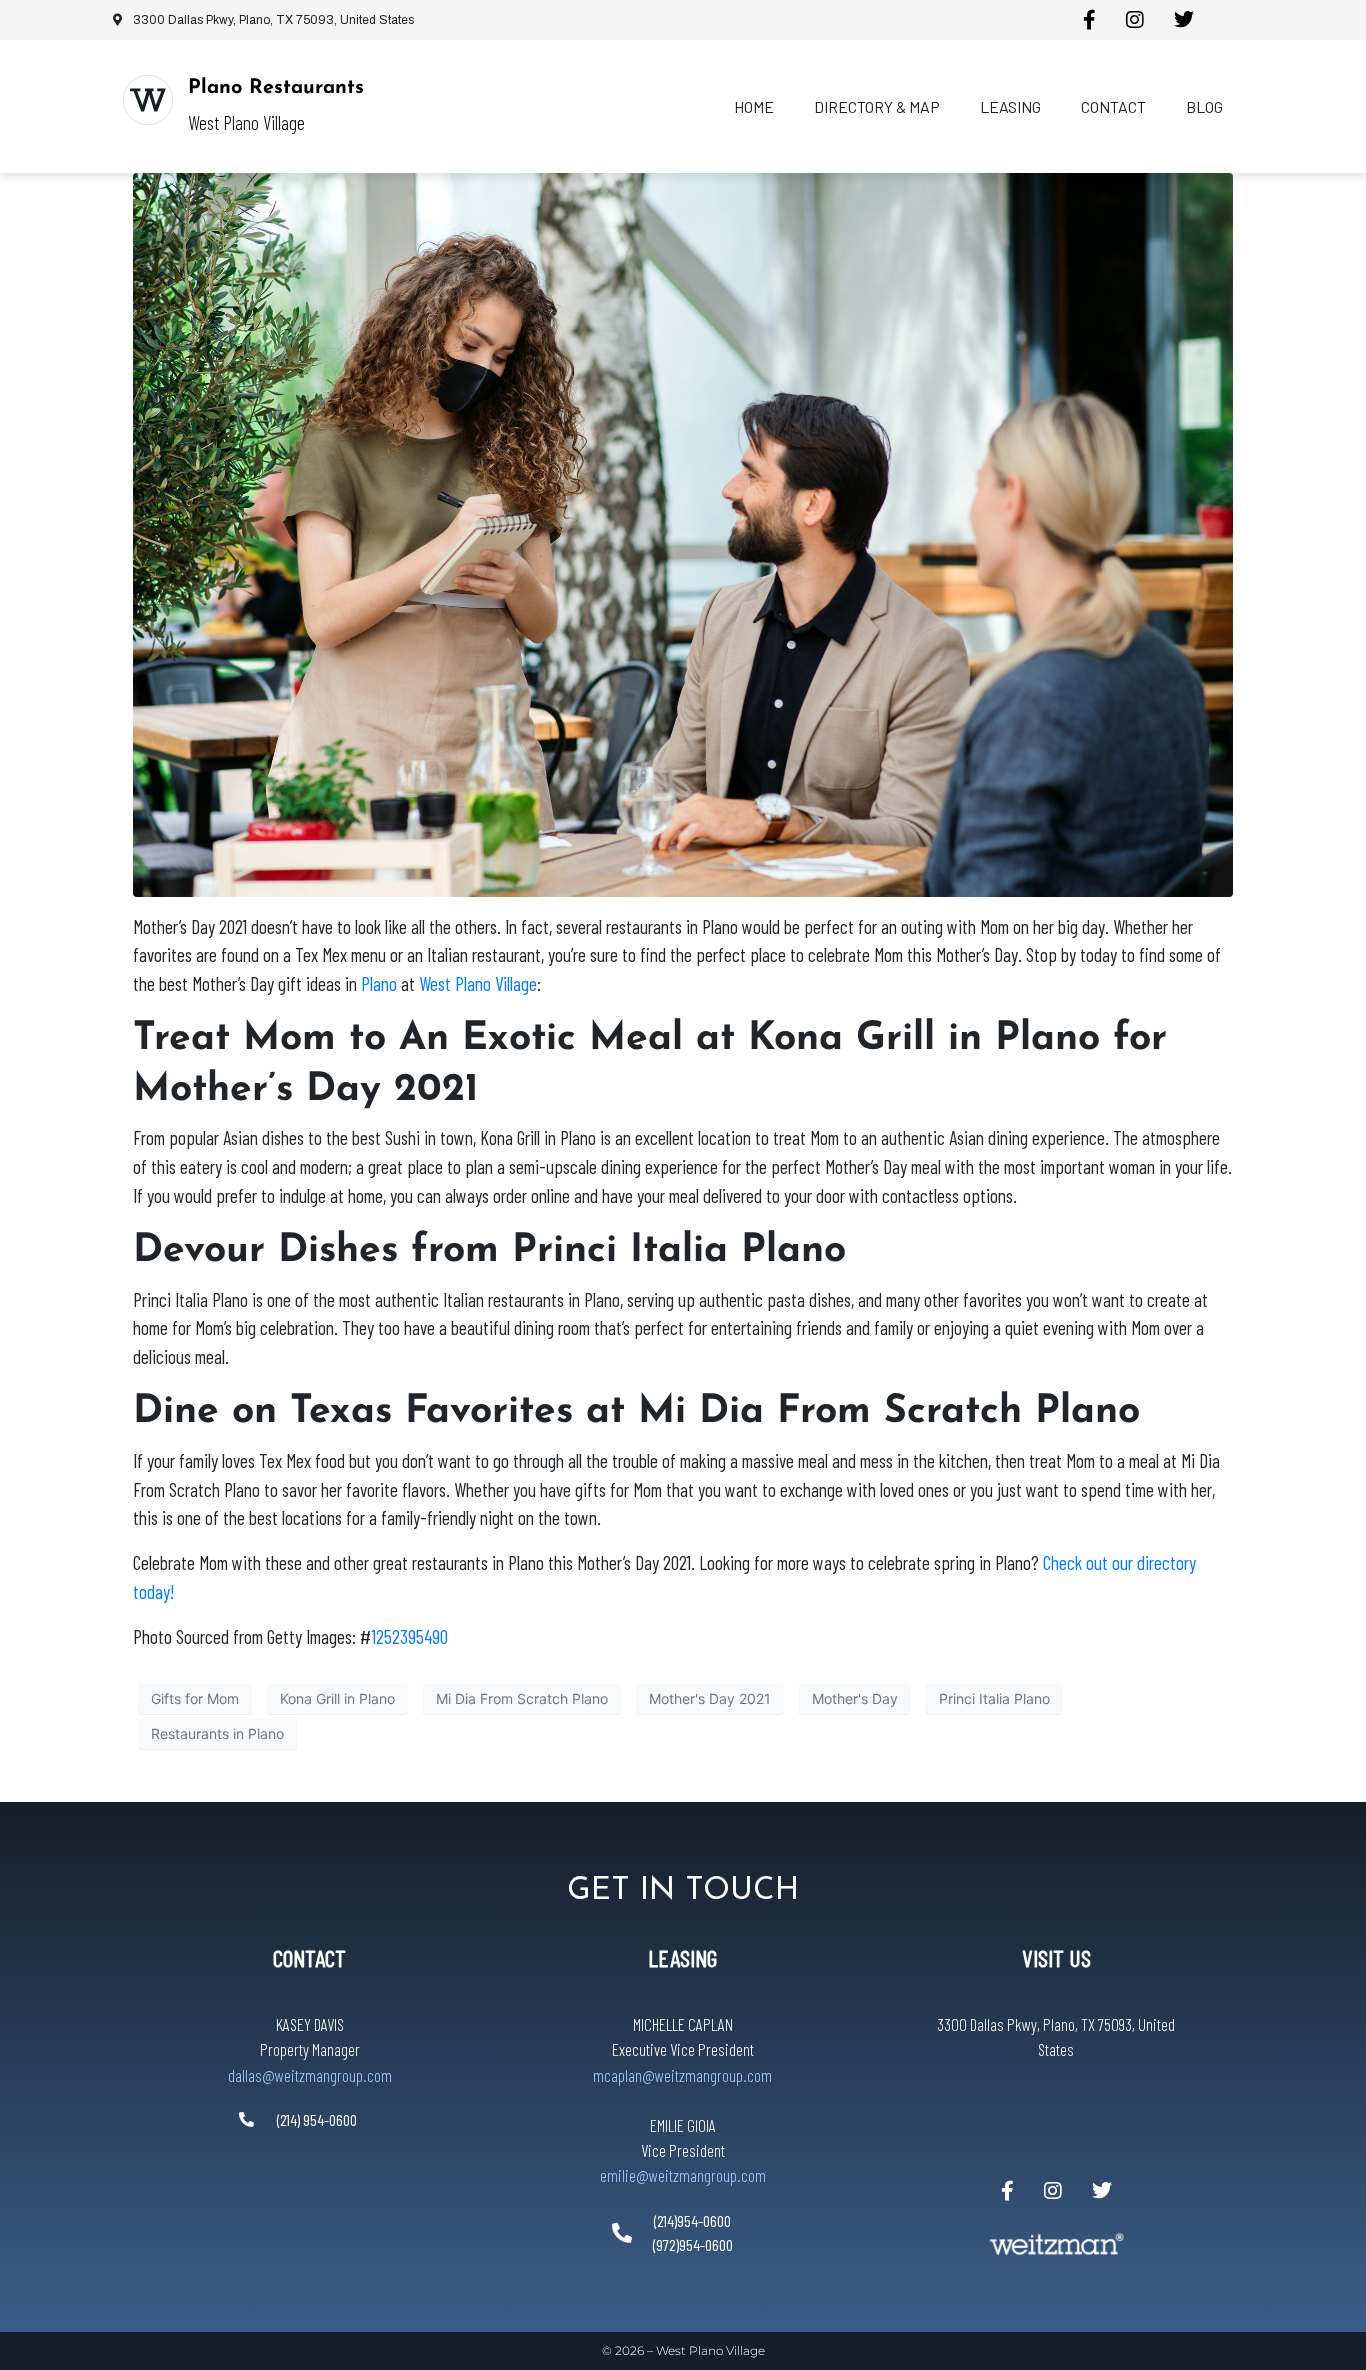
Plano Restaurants (276, 88)
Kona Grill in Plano (337, 1698)
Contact (1113, 106)
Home (754, 106)
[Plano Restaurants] (148, 100)
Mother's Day (855, 1698)
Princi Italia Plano (994, 1698)
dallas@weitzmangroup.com (310, 2075)
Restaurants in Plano (217, 1733)
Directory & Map (877, 106)
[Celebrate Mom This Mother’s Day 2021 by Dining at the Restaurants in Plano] (683, 533)
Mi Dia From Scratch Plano (522, 1698)
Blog (1204, 106)
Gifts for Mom (195, 1698)
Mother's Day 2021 (710, 1698)
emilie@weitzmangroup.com (683, 2175)
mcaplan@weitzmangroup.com (682, 2075)
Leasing (1010, 106)
